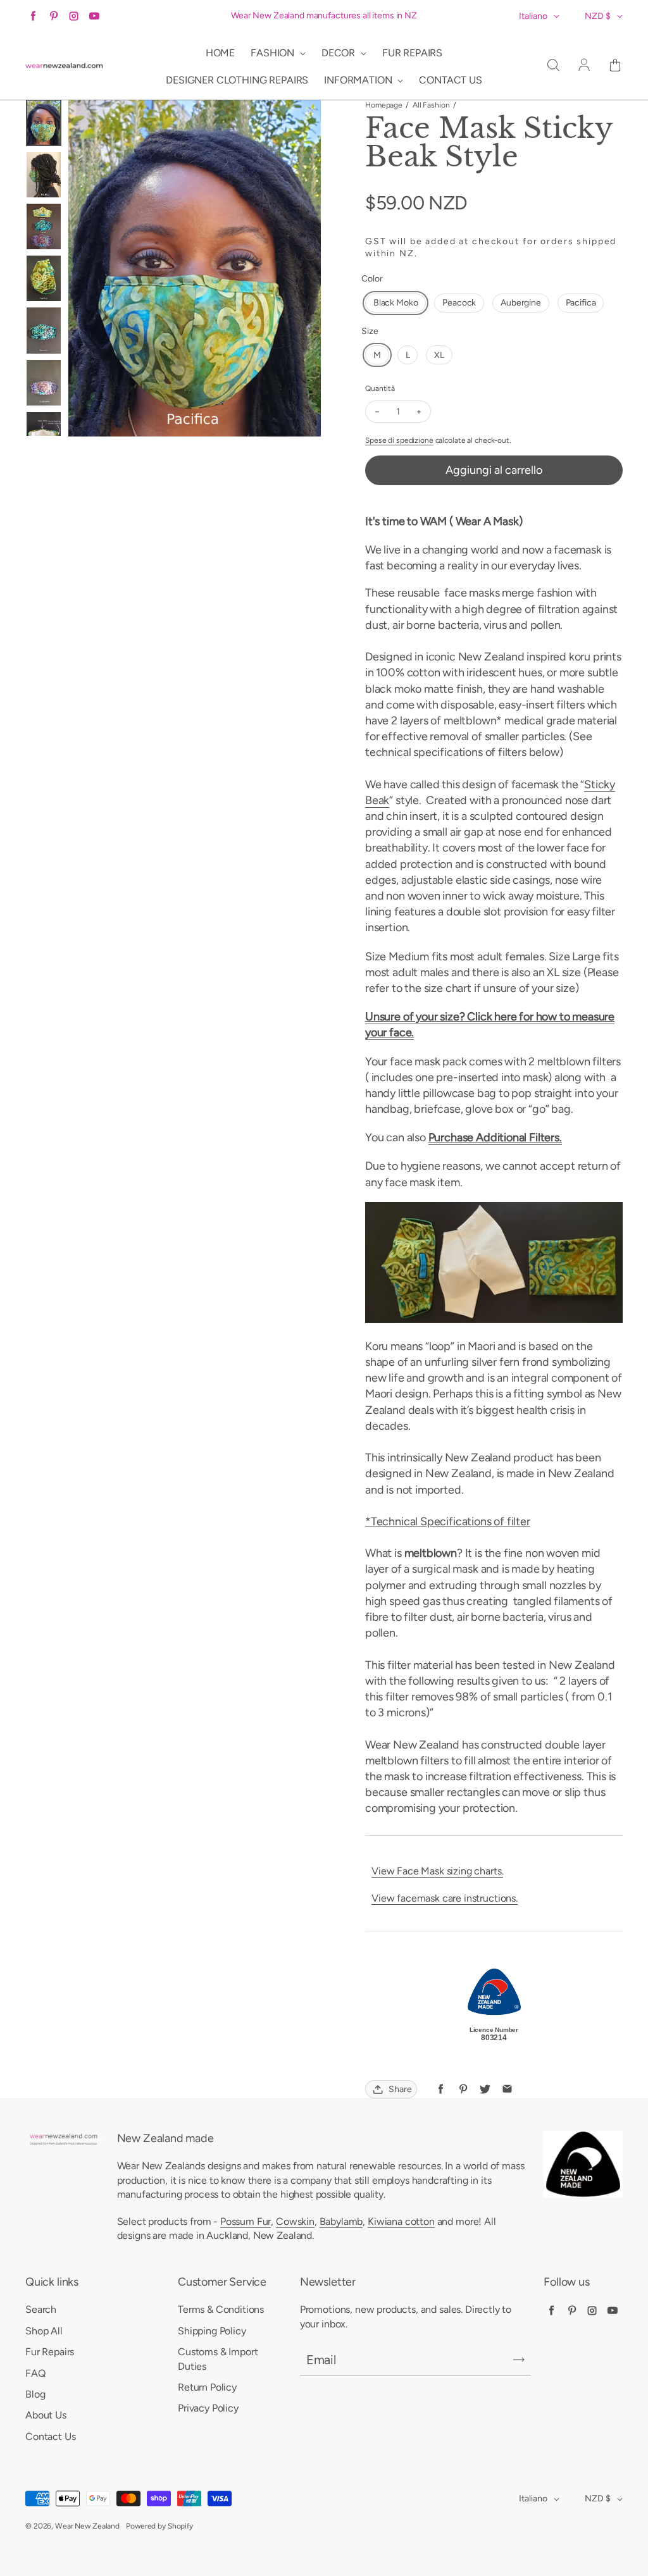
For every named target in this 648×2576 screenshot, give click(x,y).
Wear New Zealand (87, 2526)
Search (41, 2309)
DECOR (340, 53)
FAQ (35, 2373)
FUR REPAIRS (412, 53)
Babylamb (341, 2221)
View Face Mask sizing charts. (437, 1871)
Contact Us (50, 2437)
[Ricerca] (553, 66)
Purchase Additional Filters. (495, 1137)
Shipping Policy (212, 2331)
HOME (220, 53)
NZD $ (598, 16)
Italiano (533, 16)
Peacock (459, 303)
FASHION (274, 53)
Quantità (380, 388)
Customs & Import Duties (218, 2359)
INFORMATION (359, 80)
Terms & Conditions (221, 2309)
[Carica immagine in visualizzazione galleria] (44, 123)
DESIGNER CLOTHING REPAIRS (237, 80)
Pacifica (581, 303)
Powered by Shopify (159, 2526)
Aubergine (521, 303)
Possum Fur (246, 2221)
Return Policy (207, 2387)
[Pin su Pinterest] (463, 2089)
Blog (35, 2394)
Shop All (44, 2331)
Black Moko (396, 303)
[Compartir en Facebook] (441, 2089)
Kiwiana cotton (401, 2221)
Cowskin (295, 2221)
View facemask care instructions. (445, 1898)
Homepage (384, 105)
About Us (46, 2415)
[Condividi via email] (507, 2089)
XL (439, 355)
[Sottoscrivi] (519, 2360)
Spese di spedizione (399, 440)
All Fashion (431, 105)
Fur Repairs (50, 2352)
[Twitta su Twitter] (485, 2089)
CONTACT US (450, 80)
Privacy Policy (208, 2408)
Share (400, 2089)
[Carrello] (615, 66)
